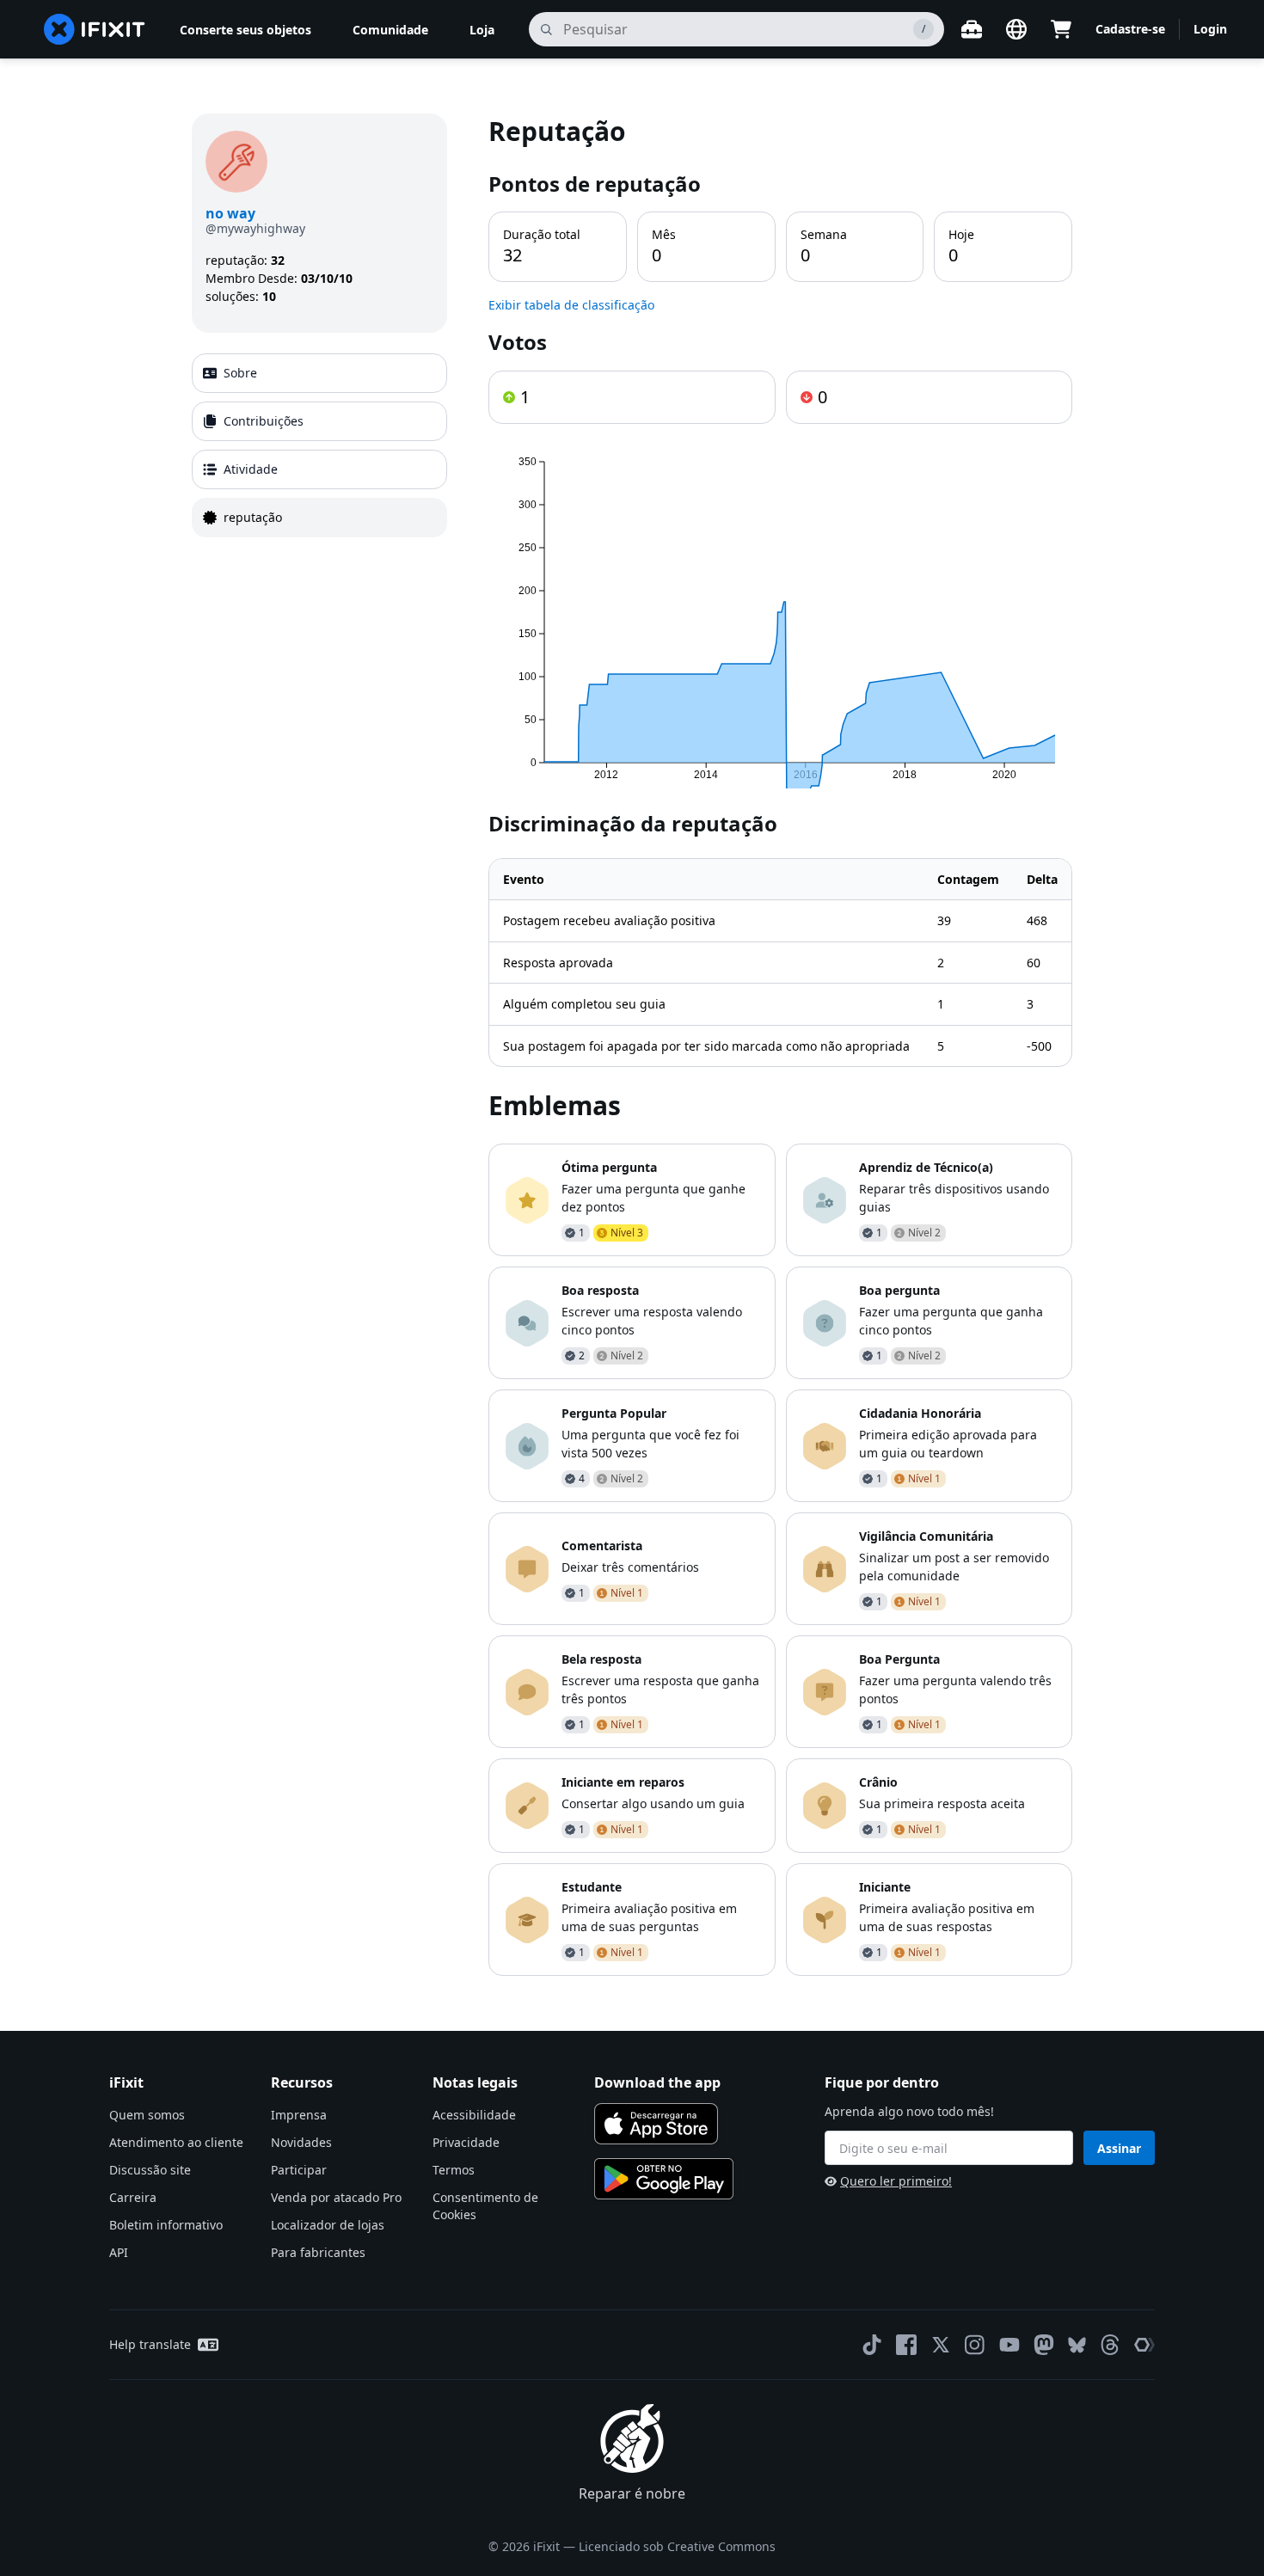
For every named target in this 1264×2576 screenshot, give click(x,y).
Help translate (150, 2344)
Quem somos (147, 2115)
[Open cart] (1061, 29)
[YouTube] (1009, 2345)
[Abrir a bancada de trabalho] (972, 29)
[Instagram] (975, 2345)
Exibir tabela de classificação (571, 305)
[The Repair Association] (1144, 2345)
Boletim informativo (166, 2225)
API (119, 2252)
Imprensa (299, 2115)
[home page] (95, 29)
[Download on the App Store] (656, 2124)
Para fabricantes (318, 2252)
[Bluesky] (1077, 2345)
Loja (482, 30)
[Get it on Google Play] (664, 2179)
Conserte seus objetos (245, 30)
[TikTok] (872, 2345)
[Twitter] (941, 2345)
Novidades (301, 2142)
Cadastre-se (1130, 29)
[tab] (319, 373)
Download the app (657, 2082)
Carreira (133, 2197)
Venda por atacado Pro (336, 2197)
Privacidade (466, 2142)
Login (1210, 29)
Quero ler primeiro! (896, 2181)
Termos (454, 2170)
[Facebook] (906, 2345)
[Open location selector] (1016, 29)
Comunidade (390, 30)
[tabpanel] (780, 1045)
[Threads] (1110, 2345)
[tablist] (319, 445)
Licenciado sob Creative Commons (677, 2546)
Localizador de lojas (328, 2225)
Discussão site (150, 2170)
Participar (299, 2170)
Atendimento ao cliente (176, 2142)
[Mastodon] (1044, 2345)
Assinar (1119, 2148)
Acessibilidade (474, 2115)
